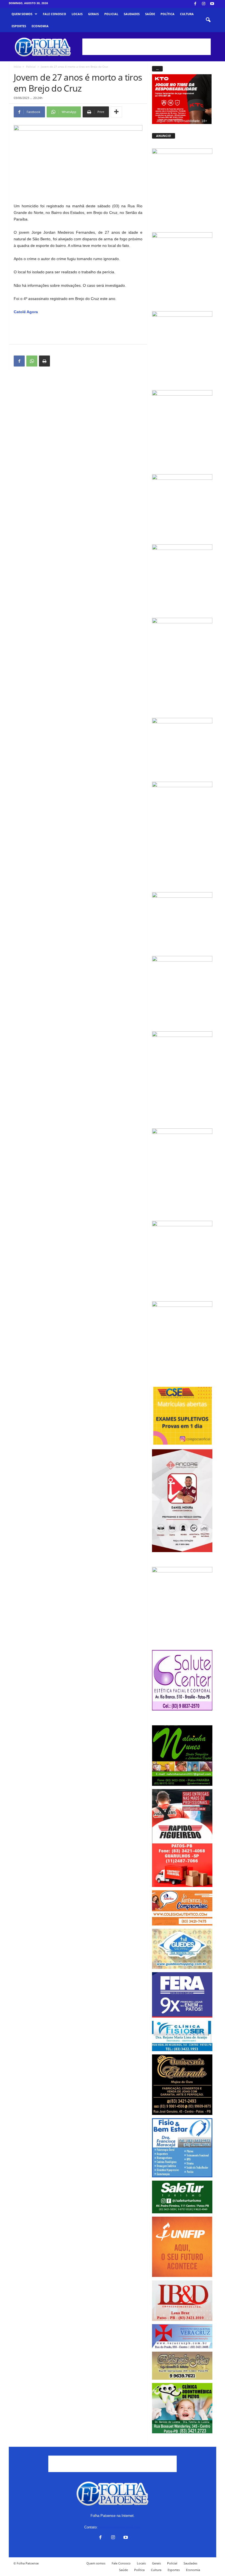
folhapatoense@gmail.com (120, 2527)
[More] (116, 112)
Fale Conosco (54, 14)
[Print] (44, 361)
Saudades (132, 14)
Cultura (187, 14)
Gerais (93, 14)
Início (17, 67)
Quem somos (22, 14)
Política (168, 14)
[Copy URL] (57, 361)
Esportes (19, 26)
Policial (111, 14)
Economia (40, 26)
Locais (77, 14)
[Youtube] (212, 4)
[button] (208, 20)
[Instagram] (204, 4)
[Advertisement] (147, 47)
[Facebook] (195, 4)
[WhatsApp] (32, 361)
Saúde (150, 14)
